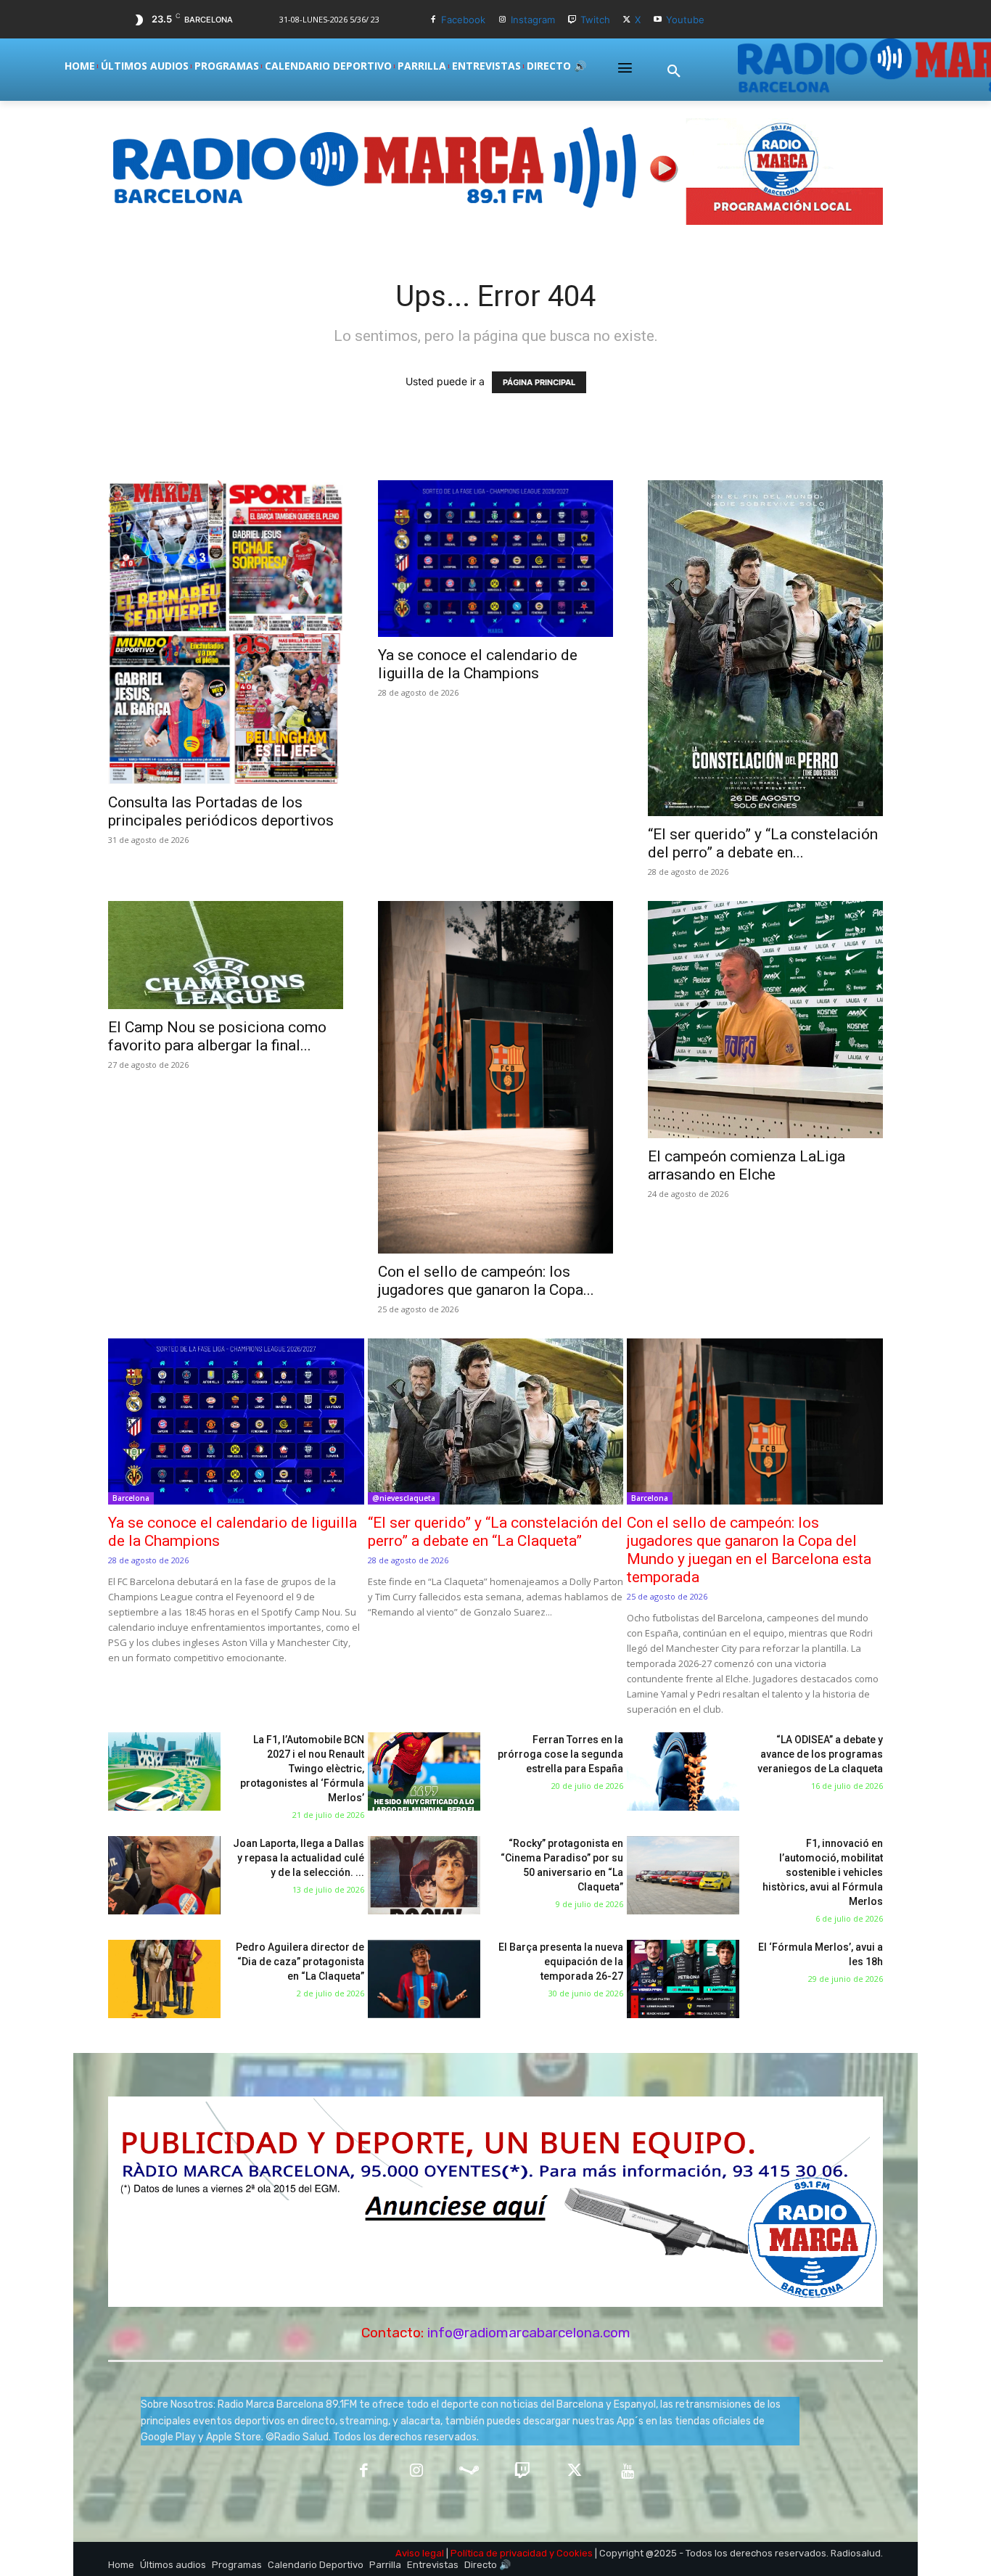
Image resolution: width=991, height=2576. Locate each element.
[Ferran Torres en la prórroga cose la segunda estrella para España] (424, 1772)
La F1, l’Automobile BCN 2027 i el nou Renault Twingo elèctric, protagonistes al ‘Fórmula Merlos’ (302, 1769)
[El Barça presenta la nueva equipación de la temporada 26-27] (424, 1979)
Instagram (533, 20)
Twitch (595, 20)
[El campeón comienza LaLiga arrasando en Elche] (765, 1020)
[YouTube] (628, 2472)
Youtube (685, 20)
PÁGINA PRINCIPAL (539, 382)
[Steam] (469, 2472)
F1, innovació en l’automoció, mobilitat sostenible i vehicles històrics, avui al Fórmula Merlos (823, 1872)
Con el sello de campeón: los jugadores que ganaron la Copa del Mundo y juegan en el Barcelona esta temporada (749, 1550)
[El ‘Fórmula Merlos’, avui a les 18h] (683, 1979)
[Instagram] (502, 20)
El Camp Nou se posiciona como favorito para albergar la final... (217, 1036)
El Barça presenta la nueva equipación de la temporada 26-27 (561, 1962)
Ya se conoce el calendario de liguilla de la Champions (478, 664)
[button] (674, 72)
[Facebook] (433, 20)
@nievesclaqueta (404, 1498)
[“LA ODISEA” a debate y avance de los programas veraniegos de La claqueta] (683, 1772)
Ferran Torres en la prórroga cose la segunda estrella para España (560, 1754)
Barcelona (131, 1498)
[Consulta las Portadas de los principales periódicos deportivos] (226, 632)
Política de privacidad (499, 2553)
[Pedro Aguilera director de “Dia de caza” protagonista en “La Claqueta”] (164, 1979)
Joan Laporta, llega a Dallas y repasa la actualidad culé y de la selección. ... (299, 1858)
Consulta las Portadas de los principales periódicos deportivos (221, 811)
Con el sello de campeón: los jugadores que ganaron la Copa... (486, 1281)
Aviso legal (420, 2553)
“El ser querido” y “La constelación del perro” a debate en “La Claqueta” (495, 1532)
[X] (627, 20)
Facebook (463, 20)
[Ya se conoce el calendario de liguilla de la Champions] (495, 559)
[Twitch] (572, 20)
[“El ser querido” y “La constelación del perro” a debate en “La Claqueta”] (765, 648)
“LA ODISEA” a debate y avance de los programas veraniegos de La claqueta (820, 1754)
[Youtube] (658, 20)
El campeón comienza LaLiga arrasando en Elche (747, 1165)
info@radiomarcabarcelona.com (529, 2333)
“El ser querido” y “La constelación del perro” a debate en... (763, 843)
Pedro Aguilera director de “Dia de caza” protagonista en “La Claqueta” (300, 1962)
